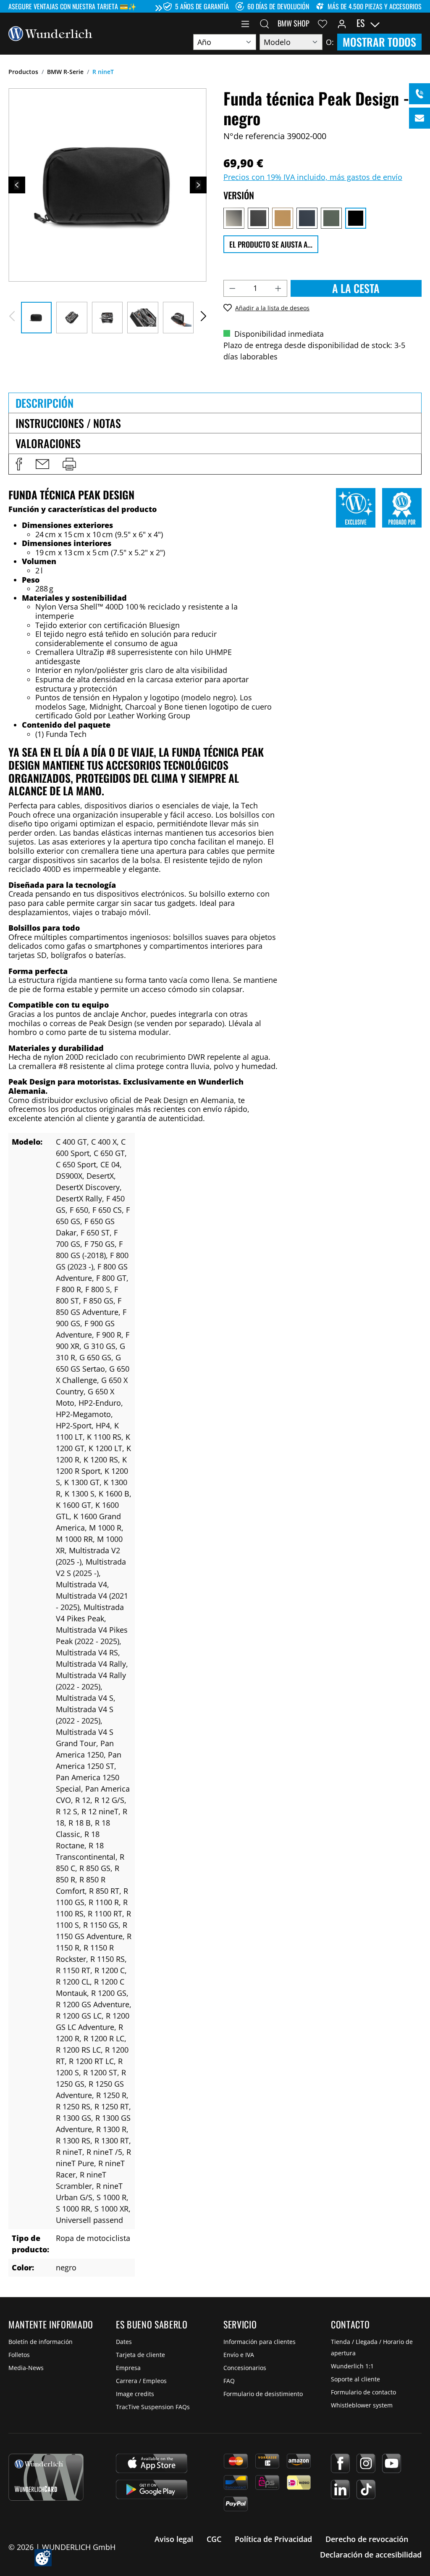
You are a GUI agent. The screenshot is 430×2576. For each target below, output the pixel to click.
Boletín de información (41, 2342)
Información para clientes (260, 2342)
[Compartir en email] (42, 464)
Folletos (19, 2355)
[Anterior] (17, 185)
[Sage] (331, 218)
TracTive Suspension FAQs (153, 2407)
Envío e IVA (239, 2355)
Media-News (26, 2368)
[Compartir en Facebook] (19, 464)
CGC (214, 2539)
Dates (124, 2342)
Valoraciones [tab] (48, 443)
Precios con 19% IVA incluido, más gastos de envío (313, 177)
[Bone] (234, 218)
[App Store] (152, 2463)
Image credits (135, 2394)
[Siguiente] (198, 185)
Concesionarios (245, 2368)
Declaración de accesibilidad (371, 2555)
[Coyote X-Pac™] (283, 218)
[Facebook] (340, 2463)
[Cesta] (417, 23)
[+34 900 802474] (420, 94)
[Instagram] (366, 2463)
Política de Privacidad (273, 2539)
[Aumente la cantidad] (278, 288)
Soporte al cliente (355, 2379)
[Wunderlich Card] (46, 2477)
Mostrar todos (379, 42)
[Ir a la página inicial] (50, 33)
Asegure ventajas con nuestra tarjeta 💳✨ (72, 6)
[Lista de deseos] (322, 23)
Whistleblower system (362, 2405)
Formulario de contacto (363, 2392)
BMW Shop (294, 23)
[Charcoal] (258, 218)
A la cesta (356, 288)
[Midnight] (307, 218)
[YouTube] (392, 2463)
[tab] (215, 403)
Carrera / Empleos (141, 2381)
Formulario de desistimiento (263, 2394)
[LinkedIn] (340, 2489)
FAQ (229, 2381)
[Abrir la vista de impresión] (69, 464)
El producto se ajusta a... (271, 244)
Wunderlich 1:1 (352, 2366)
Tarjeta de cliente (140, 2355)
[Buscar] (265, 23)
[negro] (356, 218)
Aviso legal (174, 2539)
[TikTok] (366, 2489)
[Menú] (245, 23)
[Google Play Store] (152, 2489)
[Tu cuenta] (342, 23)
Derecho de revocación (367, 2539)
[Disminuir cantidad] (232, 288)
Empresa (128, 2368)
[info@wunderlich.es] (420, 118)
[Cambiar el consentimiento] (43, 2558)
